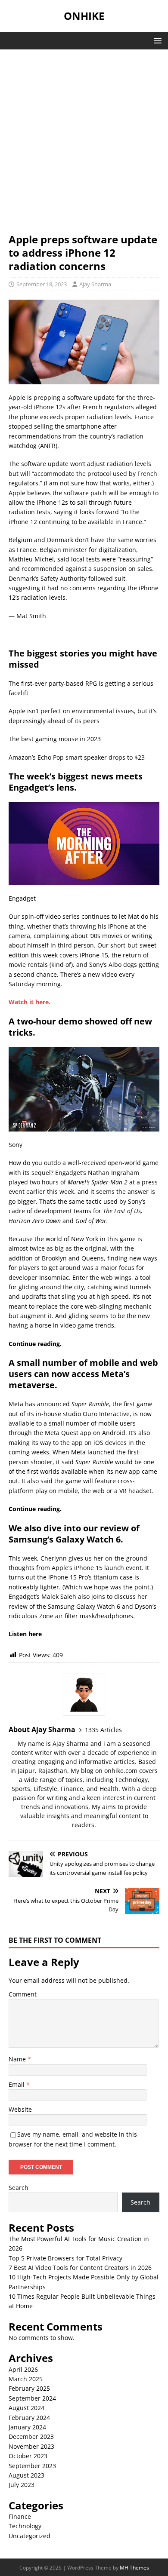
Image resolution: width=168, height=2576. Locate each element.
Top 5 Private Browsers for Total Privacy (65, 2258)
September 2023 (32, 2466)
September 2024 (32, 2398)
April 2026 (23, 2369)
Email (17, 2084)
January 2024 (27, 2427)
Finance (20, 2516)
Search (19, 2188)
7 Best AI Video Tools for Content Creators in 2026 (80, 2268)
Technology (25, 2526)
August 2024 (26, 2408)
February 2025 (29, 2388)
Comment (23, 1994)
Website (20, 2109)
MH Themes (134, 2568)
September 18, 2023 (42, 284)
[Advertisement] (84, 145)
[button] (156, 40)
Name (18, 2059)
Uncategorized (30, 2536)
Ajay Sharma (95, 284)
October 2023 (28, 2456)
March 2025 (26, 2379)
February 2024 (29, 2418)
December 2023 (31, 2436)
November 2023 (31, 2446)
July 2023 (22, 2485)
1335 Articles (103, 1730)
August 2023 (26, 2475)
